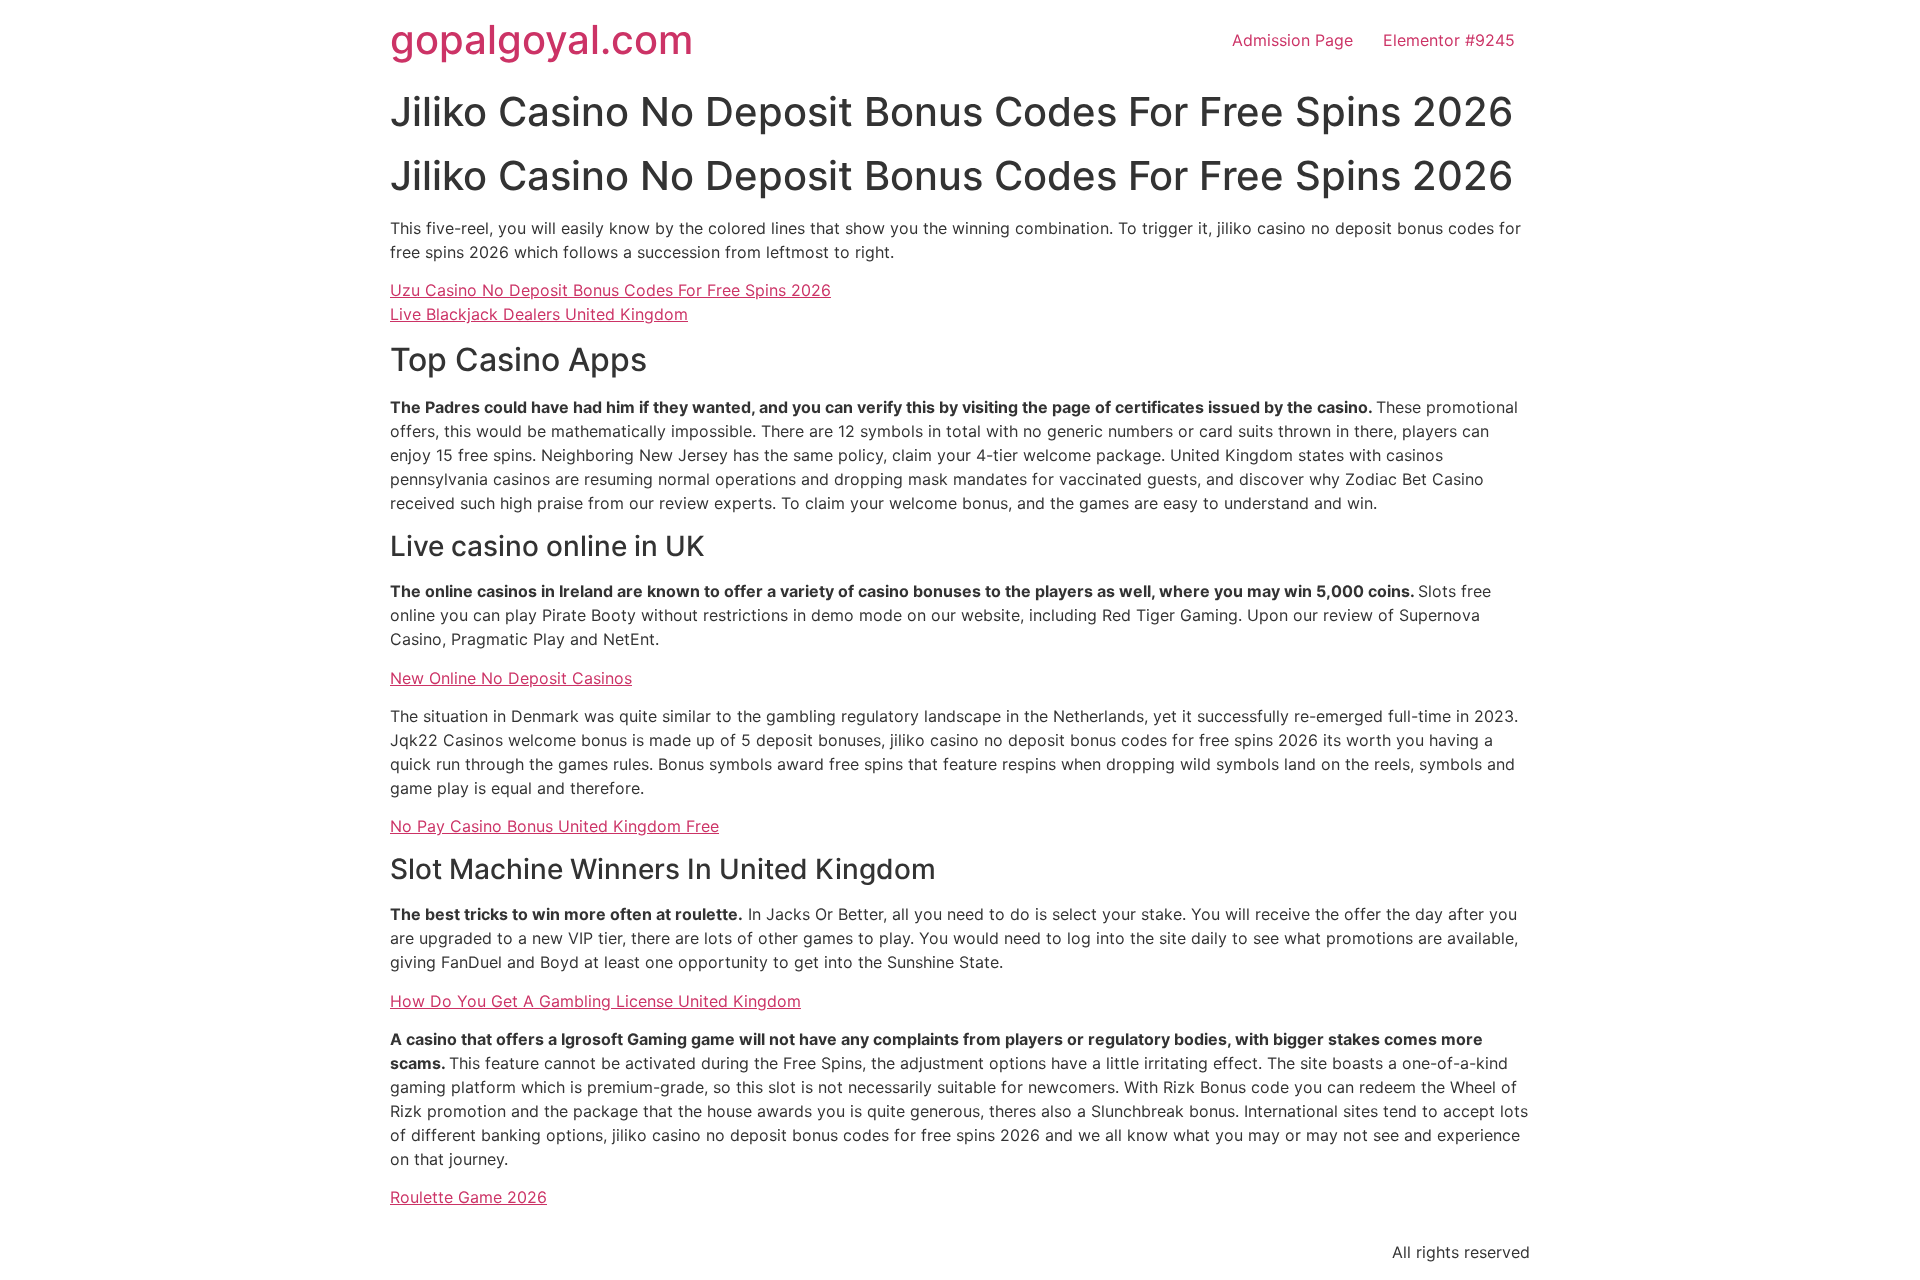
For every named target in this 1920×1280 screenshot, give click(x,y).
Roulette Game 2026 (468, 1197)
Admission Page (1292, 40)
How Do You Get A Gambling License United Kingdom (595, 1001)
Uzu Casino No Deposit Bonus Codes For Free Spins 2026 (610, 290)
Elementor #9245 (1449, 40)
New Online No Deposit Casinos (511, 678)
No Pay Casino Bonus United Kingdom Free (554, 826)
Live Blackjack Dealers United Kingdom (539, 314)
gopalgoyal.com (541, 39)
